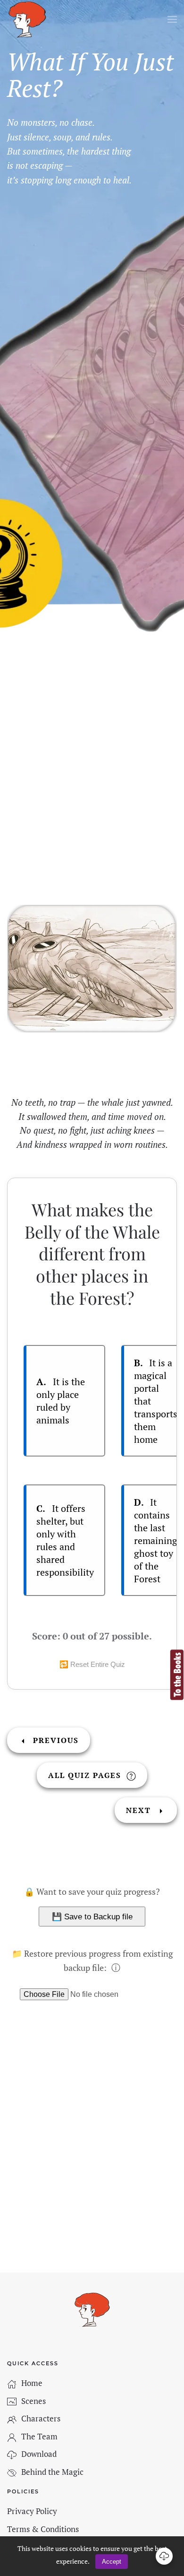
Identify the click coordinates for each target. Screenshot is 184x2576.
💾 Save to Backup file (92, 1917)
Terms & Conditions (43, 2529)
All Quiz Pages (86, 1775)
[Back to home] (27, 19)
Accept (112, 2562)
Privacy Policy (32, 2511)
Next (140, 1810)
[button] (172, 19)
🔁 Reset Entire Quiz (92, 1664)
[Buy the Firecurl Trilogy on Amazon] (177, 1674)
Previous (54, 1740)
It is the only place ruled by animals (61, 1401)
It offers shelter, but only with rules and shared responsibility (65, 1540)
